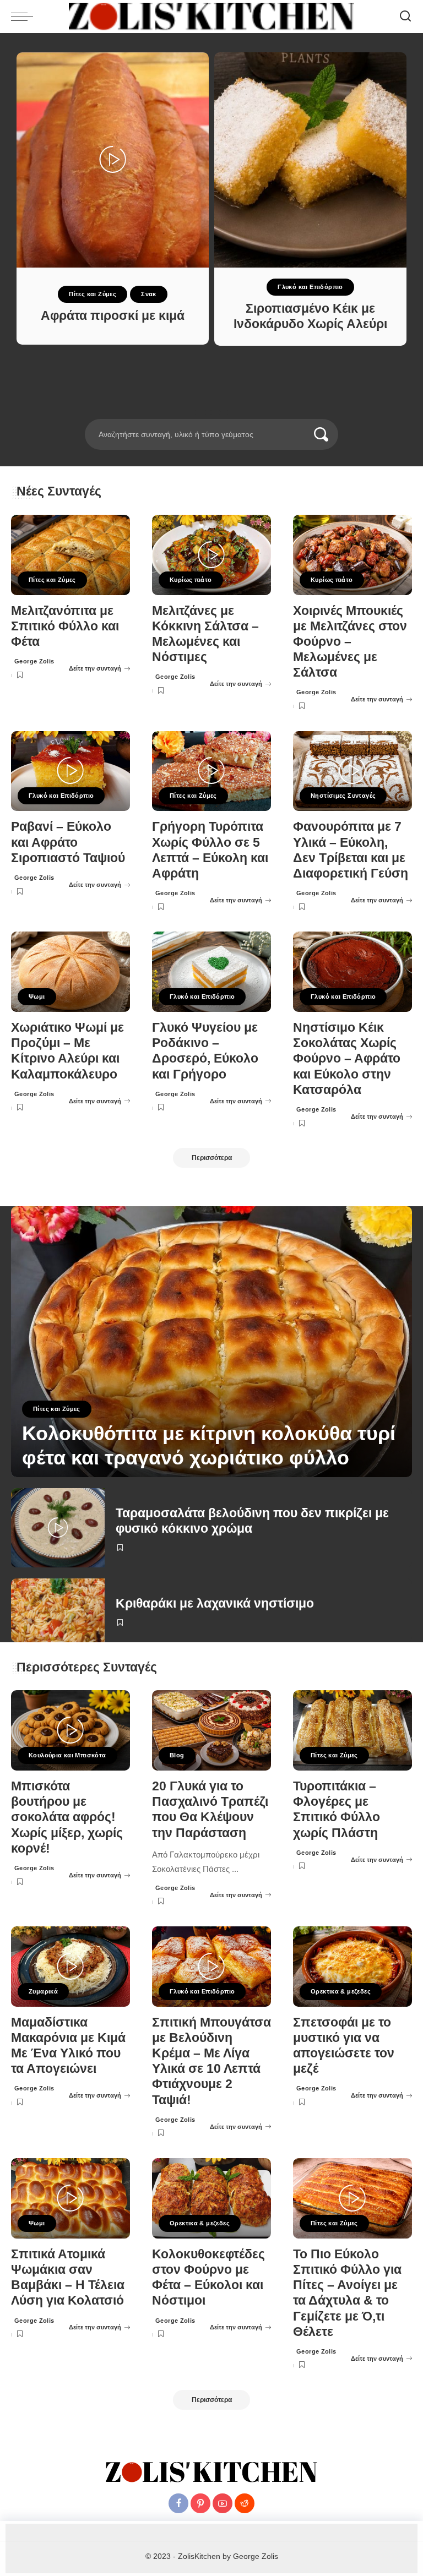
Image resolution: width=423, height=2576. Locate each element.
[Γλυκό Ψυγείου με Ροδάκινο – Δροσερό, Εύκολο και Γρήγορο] (211, 972)
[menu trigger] (25, 17)
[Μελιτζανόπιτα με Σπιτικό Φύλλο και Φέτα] (70, 555)
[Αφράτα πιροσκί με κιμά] (113, 160)
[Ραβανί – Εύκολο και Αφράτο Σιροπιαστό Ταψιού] (70, 771)
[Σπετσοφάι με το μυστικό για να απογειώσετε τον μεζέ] (352, 1967)
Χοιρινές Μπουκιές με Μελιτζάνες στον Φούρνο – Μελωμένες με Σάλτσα (350, 642)
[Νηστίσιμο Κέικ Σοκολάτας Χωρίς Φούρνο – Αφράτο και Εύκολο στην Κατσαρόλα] (352, 972)
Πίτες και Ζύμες (93, 294)
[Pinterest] (200, 2503)
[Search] (405, 17)
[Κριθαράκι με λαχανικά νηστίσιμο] (58, 1610)
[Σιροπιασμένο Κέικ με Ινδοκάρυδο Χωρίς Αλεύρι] (310, 160)
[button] (197, 412)
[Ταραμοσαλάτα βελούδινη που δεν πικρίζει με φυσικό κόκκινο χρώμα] (58, 1528)
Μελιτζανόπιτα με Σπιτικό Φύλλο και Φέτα (65, 626)
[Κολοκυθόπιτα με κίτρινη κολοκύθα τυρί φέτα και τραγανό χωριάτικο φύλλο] (211, 1342)
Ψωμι (37, 996)
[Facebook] (178, 2503)
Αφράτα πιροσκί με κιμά (113, 316)
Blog (177, 1755)
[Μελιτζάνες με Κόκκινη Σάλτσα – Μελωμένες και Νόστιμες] (211, 555)
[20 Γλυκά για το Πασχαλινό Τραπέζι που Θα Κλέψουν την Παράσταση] (211, 1730)
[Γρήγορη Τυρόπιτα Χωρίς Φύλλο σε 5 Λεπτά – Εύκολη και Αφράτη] (211, 771)
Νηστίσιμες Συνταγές (343, 796)
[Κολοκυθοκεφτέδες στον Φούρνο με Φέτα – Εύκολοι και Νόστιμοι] (211, 2198)
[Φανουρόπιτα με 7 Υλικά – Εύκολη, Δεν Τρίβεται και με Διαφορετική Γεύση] (352, 771)
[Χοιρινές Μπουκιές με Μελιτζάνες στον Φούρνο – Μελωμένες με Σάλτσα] (352, 555)
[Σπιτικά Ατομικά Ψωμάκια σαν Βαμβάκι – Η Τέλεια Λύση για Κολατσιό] (70, 2198)
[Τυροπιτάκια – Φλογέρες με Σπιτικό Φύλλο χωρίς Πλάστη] (352, 1730)
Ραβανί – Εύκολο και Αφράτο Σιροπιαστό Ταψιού (68, 842)
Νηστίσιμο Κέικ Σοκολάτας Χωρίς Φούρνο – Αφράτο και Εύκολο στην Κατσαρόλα (347, 1059)
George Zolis (34, 661)
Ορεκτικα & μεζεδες (341, 1991)
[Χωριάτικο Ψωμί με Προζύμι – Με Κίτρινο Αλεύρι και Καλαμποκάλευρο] (70, 972)
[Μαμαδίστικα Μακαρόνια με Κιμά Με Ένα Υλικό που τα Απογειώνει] (70, 1967)
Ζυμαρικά (43, 1991)
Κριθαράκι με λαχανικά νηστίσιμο (215, 1603)
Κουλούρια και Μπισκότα (67, 1755)
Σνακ (149, 294)
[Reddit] (245, 2503)
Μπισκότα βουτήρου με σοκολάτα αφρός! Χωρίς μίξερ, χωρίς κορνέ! (67, 1817)
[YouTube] (223, 2503)
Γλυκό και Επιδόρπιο (310, 287)
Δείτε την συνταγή (95, 668)
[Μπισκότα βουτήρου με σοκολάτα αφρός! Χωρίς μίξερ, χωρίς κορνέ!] (70, 1730)
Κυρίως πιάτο (191, 580)
